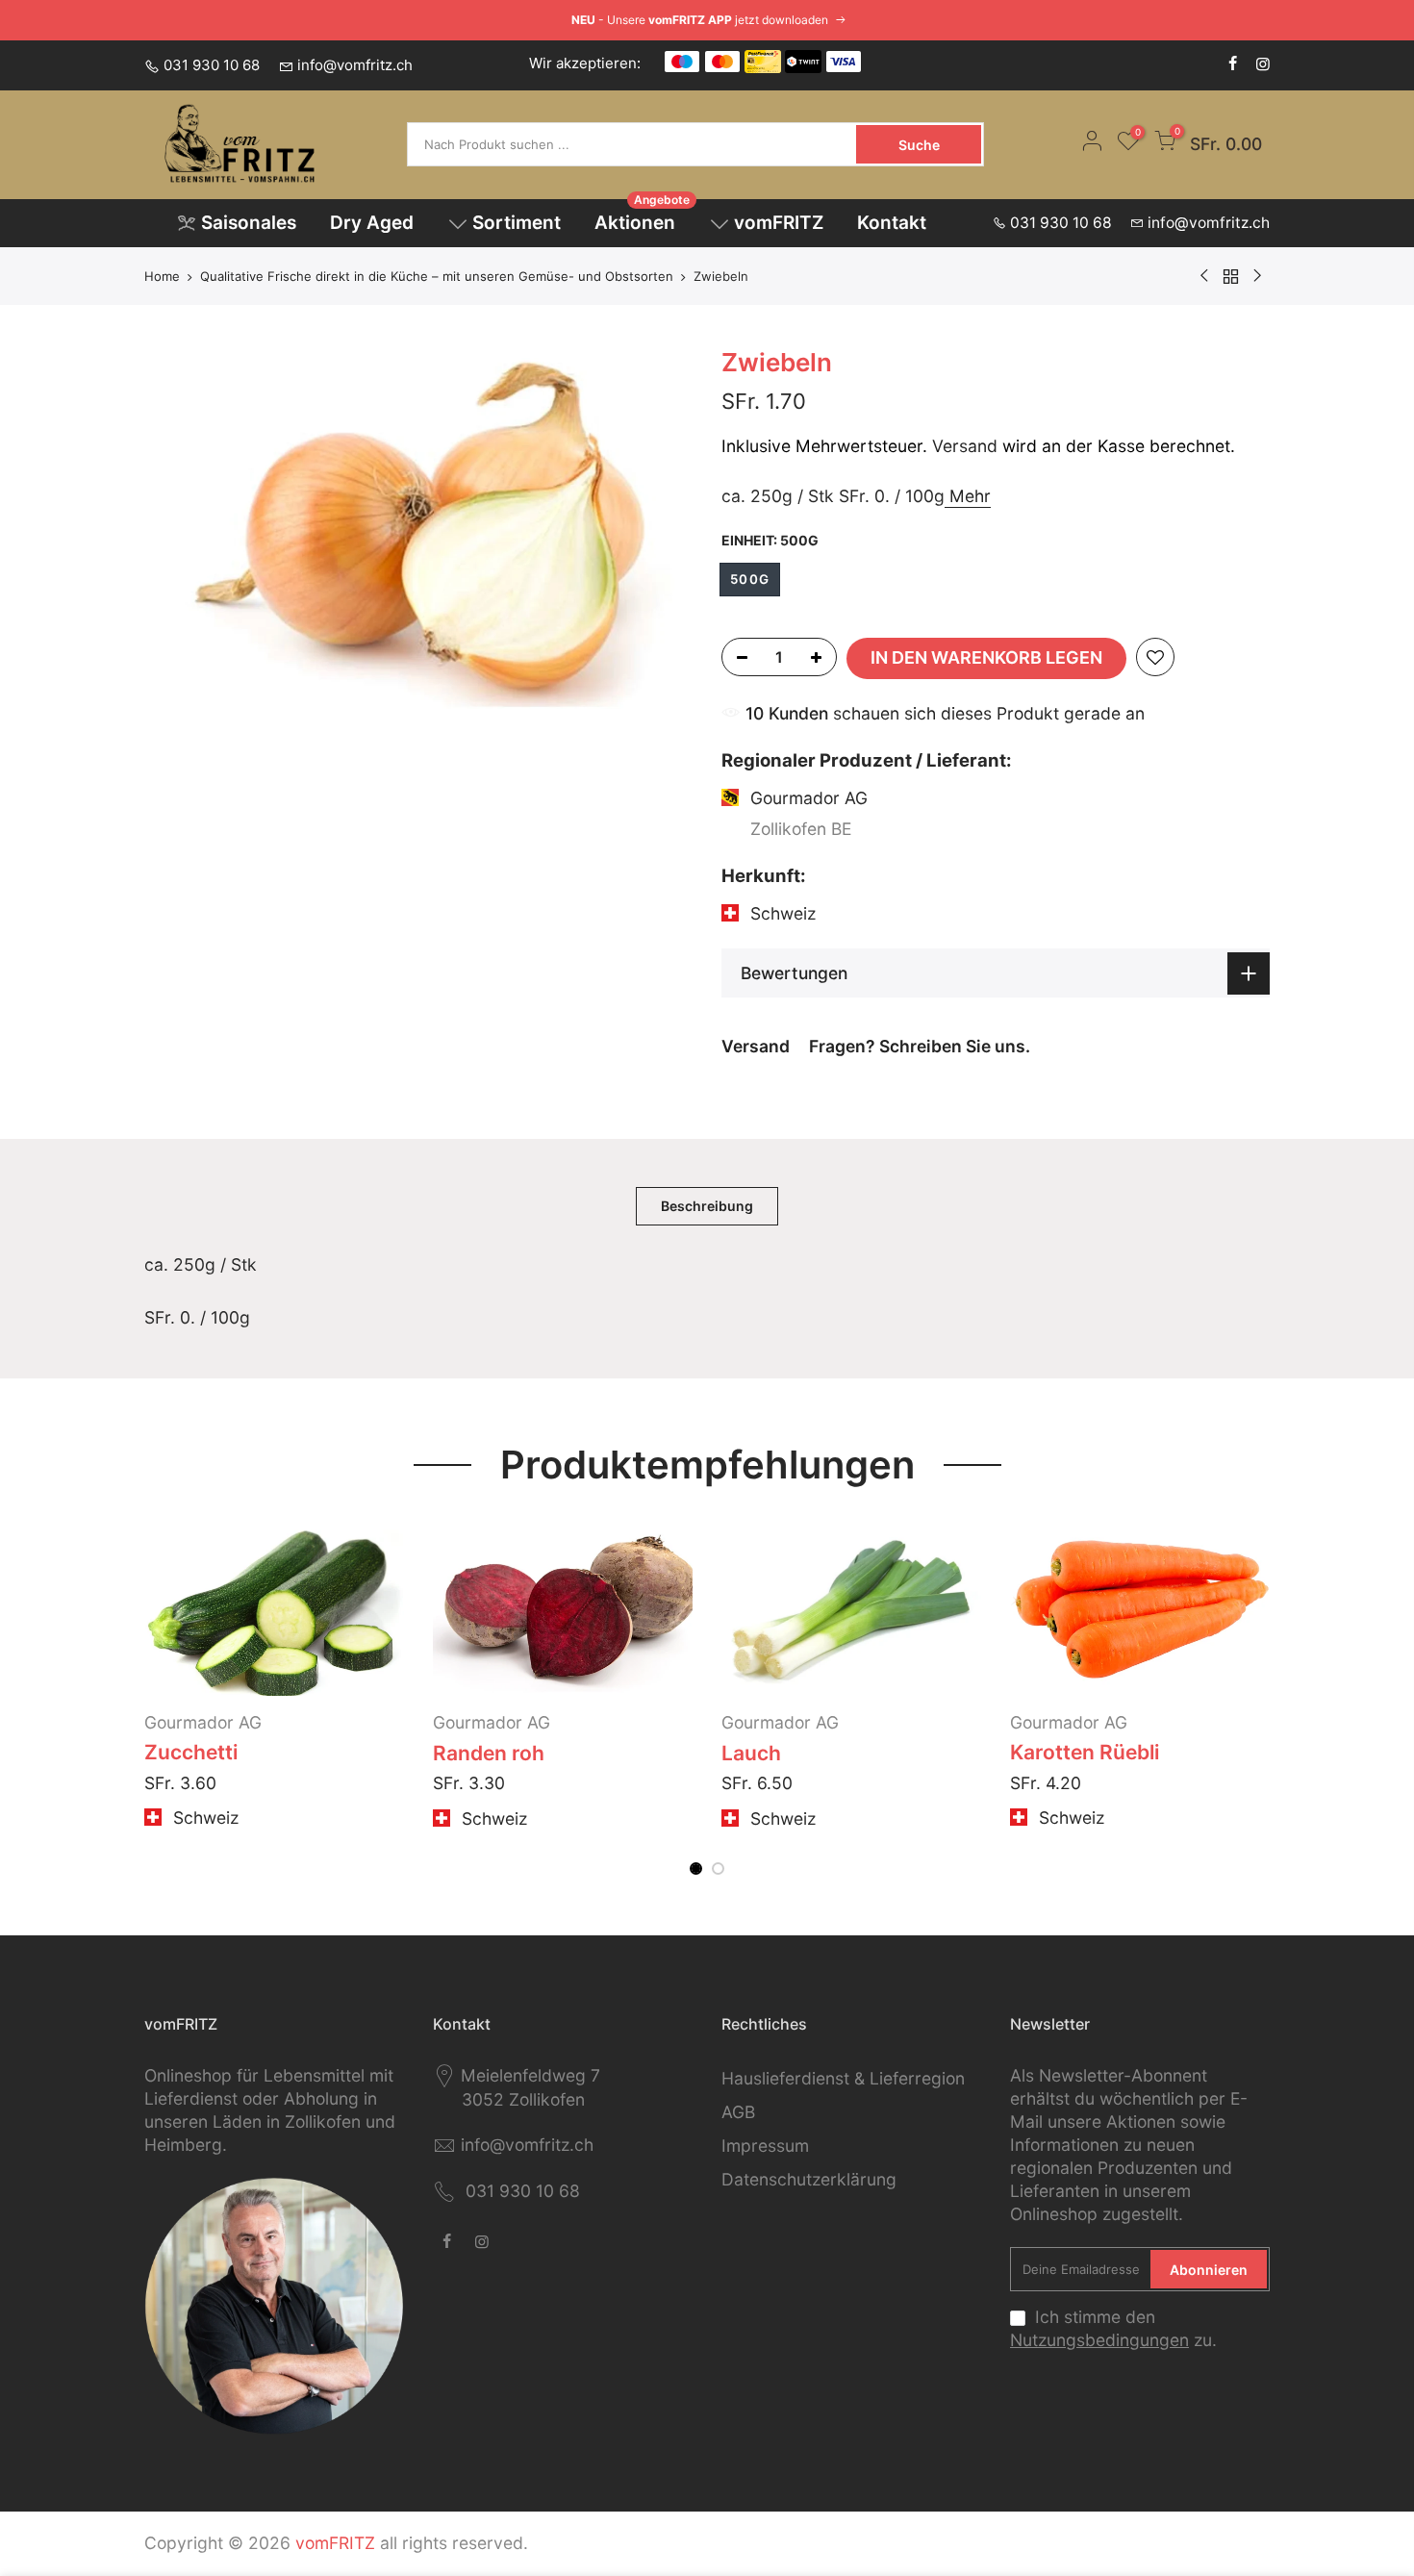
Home (162, 276)
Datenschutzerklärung (809, 2179)
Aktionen (643, 217)
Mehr (968, 495)
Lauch (751, 1753)
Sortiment (517, 223)
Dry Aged (372, 223)
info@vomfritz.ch (355, 65)
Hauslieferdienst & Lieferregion (843, 2078)
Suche (919, 145)
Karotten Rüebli (1085, 1752)
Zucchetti (191, 1752)
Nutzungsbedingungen (1099, 2340)
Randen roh (489, 1753)
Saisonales (249, 223)
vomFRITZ (779, 223)
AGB (738, 2112)
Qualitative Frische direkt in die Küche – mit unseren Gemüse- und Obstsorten (437, 276)
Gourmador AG (203, 1722)
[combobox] (633, 144)
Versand (965, 446)
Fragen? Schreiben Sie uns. (920, 1046)
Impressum (765, 2146)
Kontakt (892, 223)
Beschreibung (707, 1206)
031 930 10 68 (212, 65)
